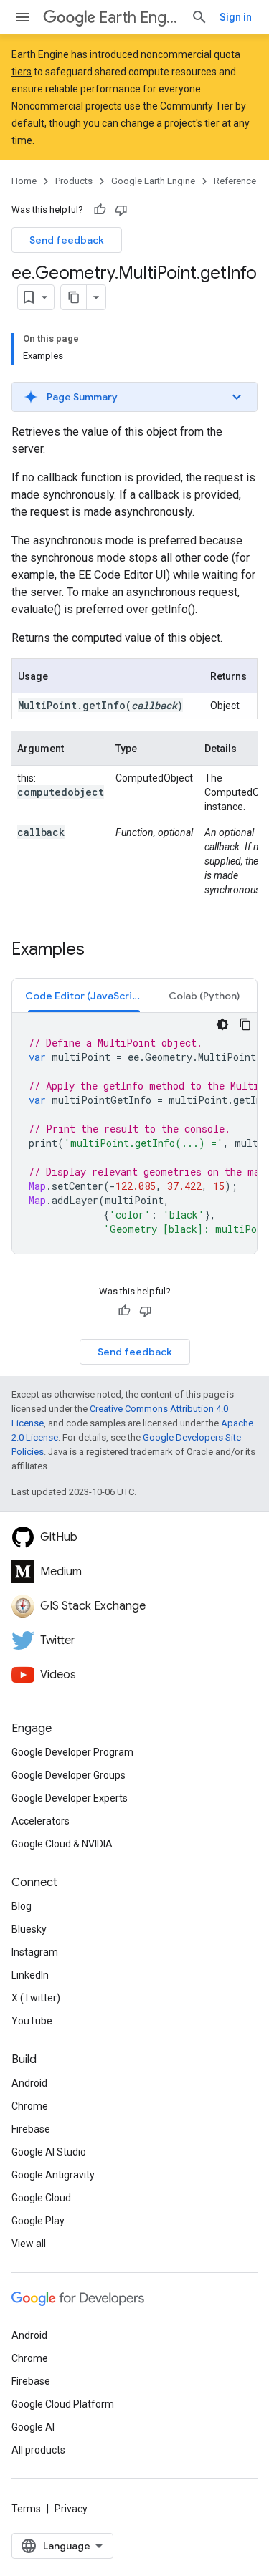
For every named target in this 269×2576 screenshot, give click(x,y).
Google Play (38, 2221)
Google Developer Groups (69, 1775)
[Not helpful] (121, 210)
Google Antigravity (53, 2175)
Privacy (71, 2509)
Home (24, 181)
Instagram (35, 1952)
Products (74, 181)
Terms (26, 2509)
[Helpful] (100, 210)
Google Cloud (41, 2198)
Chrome (30, 2106)
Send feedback (67, 240)
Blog (22, 1906)
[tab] (84, 995)
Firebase (31, 2129)
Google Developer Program (72, 1752)
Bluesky (29, 1929)
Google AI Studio (49, 2152)
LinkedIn (30, 1975)
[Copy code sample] (245, 1024)
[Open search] (199, 17)
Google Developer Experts (70, 1798)
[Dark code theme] (222, 1024)
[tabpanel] (134, 1133)
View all (29, 2244)
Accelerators (41, 1821)
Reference (235, 181)
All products (38, 2450)
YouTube (32, 2021)
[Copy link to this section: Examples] (99, 951)
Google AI (33, 2427)
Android (29, 2083)
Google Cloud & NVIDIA (62, 1844)
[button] (134, 397)
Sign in (236, 17)
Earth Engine (139, 18)
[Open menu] (23, 17)
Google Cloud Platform (63, 2404)
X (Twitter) (36, 1998)
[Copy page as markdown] (74, 297)
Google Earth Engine (153, 181)
